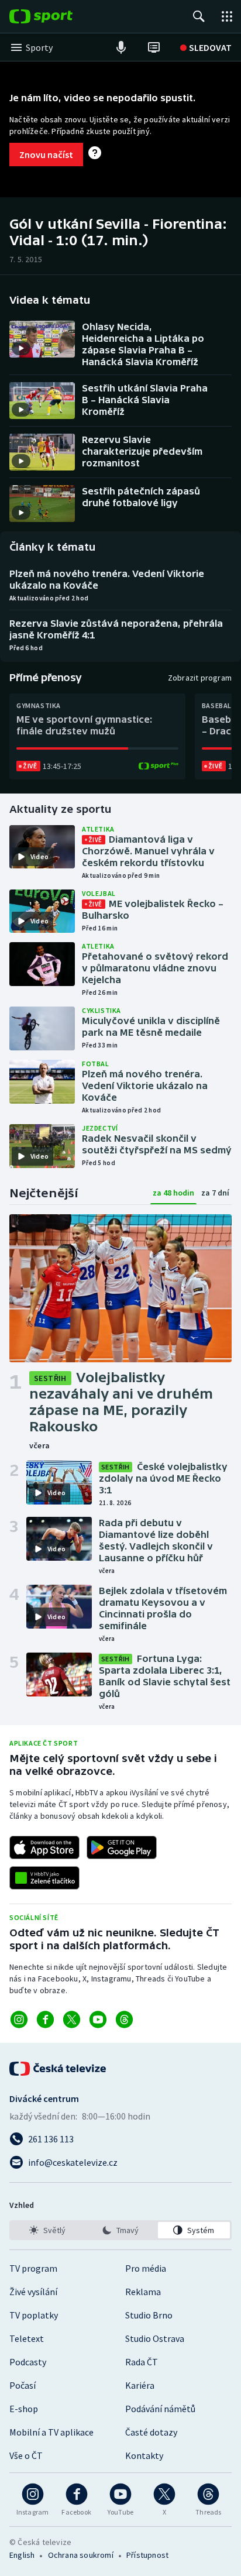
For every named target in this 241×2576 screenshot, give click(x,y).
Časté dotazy (151, 2432)
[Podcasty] (121, 47)
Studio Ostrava (155, 2338)
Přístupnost (147, 2555)
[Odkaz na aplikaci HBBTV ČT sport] (44, 1878)
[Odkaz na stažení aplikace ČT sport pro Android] (122, 1847)
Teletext (27, 2338)
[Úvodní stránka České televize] (58, 2069)
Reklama (143, 2292)
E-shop (24, 2409)
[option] (47, 2230)
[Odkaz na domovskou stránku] (58, 16)
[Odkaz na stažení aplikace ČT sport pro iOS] (44, 1847)
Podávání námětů (160, 2409)
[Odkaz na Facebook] (45, 2019)
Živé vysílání (33, 2292)
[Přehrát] (21, 348)
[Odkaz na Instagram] (19, 2019)
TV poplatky (34, 2315)
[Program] (154, 47)
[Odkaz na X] (72, 2019)
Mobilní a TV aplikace (51, 2432)
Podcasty (28, 2362)
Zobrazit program (200, 678)
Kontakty (144, 2455)
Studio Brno (149, 2315)
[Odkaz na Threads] (124, 2019)
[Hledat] (199, 16)
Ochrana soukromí (81, 2555)
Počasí (23, 2385)
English (22, 2555)
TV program (33, 2268)
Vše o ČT (26, 2455)
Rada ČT (142, 2362)
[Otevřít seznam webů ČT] (227, 16)
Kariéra (140, 2385)
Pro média (146, 2268)
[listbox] (120, 2230)
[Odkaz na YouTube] (98, 2019)
